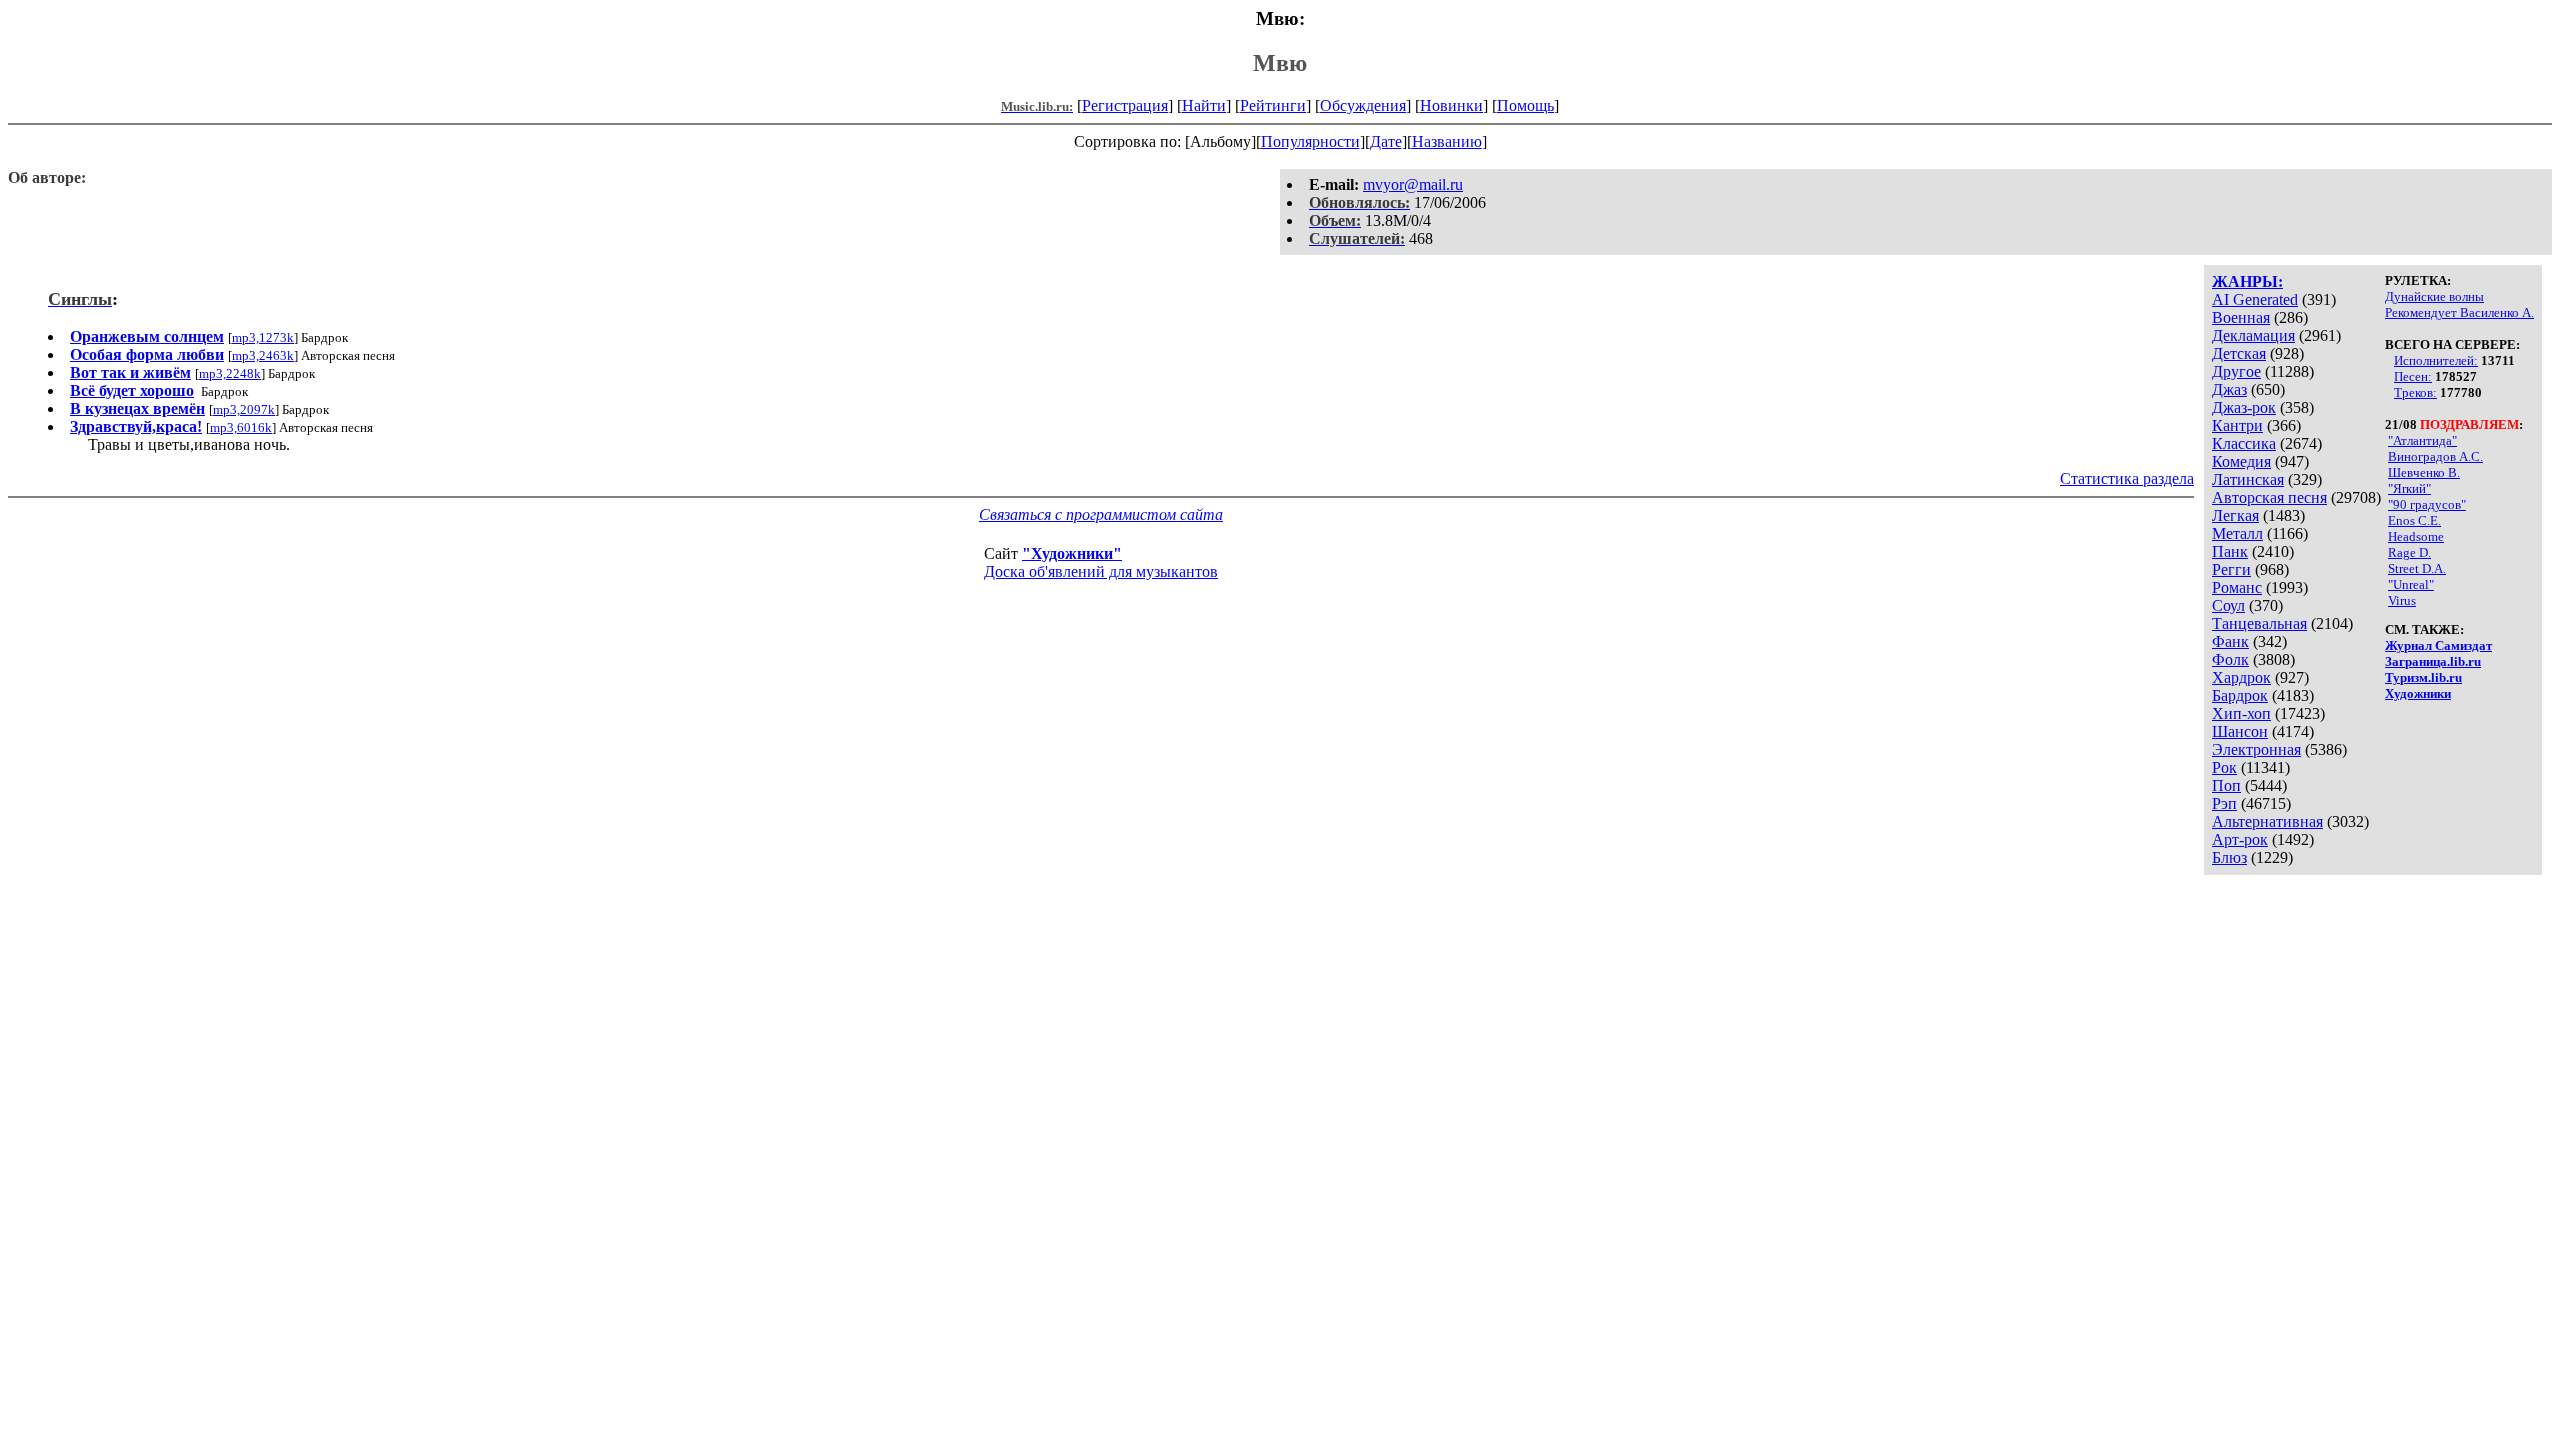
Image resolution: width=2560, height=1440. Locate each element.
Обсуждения (1363, 105)
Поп (2226, 785)
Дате (1386, 141)
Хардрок (2241, 677)
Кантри (2237, 425)
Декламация (2253, 335)
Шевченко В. (2424, 472)
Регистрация (1125, 105)
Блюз (2229, 857)
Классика (2244, 443)
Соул (2228, 605)
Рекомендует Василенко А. (2459, 312)
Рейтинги (1273, 105)
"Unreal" (2411, 584)
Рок (2224, 767)
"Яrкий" (2409, 488)
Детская (2239, 353)
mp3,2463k (263, 355)
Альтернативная (2267, 821)
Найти (1204, 105)
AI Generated (2255, 299)
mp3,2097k (244, 409)
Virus (2402, 600)
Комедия (2241, 461)
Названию (1447, 141)
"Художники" (1072, 553)
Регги (2231, 569)
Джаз (2229, 389)
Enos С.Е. (2414, 520)
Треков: (2415, 392)
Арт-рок (2240, 839)
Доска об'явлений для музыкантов (1101, 571)
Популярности (1310, 141)
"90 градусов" (2427, 504)
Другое (2236, 371)
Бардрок (2240, 695)
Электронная (2256, 749)
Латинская (2248, 479)
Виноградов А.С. (2435, 456)
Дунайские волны (2434, 296)
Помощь (1525, 105)
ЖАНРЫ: (2247, 281)
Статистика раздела (2127, 478)
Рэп (2224, 803)
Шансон (2240, 731)
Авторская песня (2269, 497)
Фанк (2230, 641)
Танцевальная (2259, 623)
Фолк (2230, 659)
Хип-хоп (2241, 713)
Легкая (2235, 515)
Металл (2237, 533)
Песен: (2413, 376)
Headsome (2416, 536)
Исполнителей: (2436, 360)
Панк (2230, 551)
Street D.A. (2417, 568)
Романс (2237, 587)
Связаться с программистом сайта (1101, 514)
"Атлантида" (2422, 440)
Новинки (1451, 105)
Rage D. (2409, 552)
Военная (2241, 317)
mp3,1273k (263, 337)
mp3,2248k (230, 373)
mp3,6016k (241, 427)
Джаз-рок (2244, 407)
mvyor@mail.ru (1413, 184)
